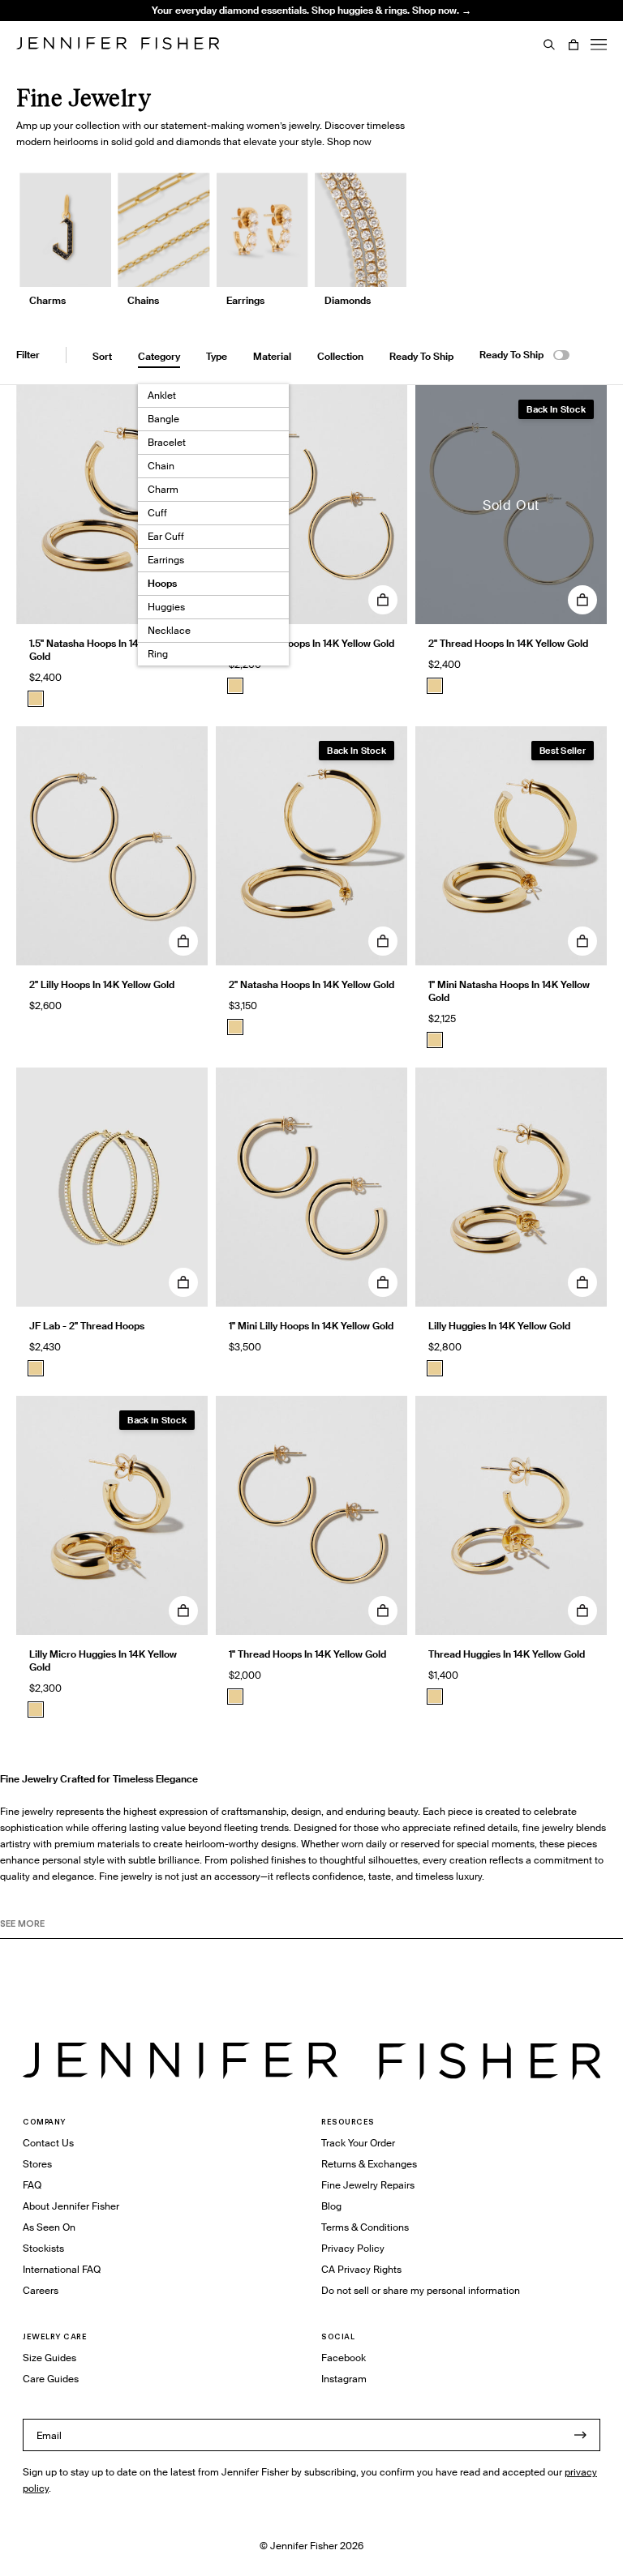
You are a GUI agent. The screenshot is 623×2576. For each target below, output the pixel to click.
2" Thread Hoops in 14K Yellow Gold (508, 643)
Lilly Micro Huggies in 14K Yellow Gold (103, 1660)
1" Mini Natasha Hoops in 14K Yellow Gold (509, 991)
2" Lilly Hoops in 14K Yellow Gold (102, 984)
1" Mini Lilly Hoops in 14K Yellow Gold (311, 1326)
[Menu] (599, 45)
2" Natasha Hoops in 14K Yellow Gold (311, 984)
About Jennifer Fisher (71, 2206)
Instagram (344, 2379)
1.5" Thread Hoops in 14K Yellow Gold (311, 643)
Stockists (43, 2248)
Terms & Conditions (365, 2227)
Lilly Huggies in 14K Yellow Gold (499, 1326)
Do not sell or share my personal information (421, 2290)
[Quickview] (383, 600)
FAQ (32, 2185)
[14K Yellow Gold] (36, 699)
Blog (331, 2206)
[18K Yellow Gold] (36, 1368)
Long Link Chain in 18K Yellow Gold (222, 44)
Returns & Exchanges (369, 2164)
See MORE (22, 1923)
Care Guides (51, 2379)
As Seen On (49, 2227)
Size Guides (49, 2358)
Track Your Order (358, 2143)
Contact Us (48, 2143)
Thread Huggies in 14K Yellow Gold (507, 1654)
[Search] (549, 45)
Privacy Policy (353, 2248)
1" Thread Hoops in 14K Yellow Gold (307, 1654)
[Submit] (580, 2435)
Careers (41, 2290)
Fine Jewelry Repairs (368, 2185)
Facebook (344, 2358)
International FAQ (62, 2269)
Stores (37, 2164)
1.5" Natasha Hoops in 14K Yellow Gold (103, 650)
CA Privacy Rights (361, 2269)
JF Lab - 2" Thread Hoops (87, 1326)
